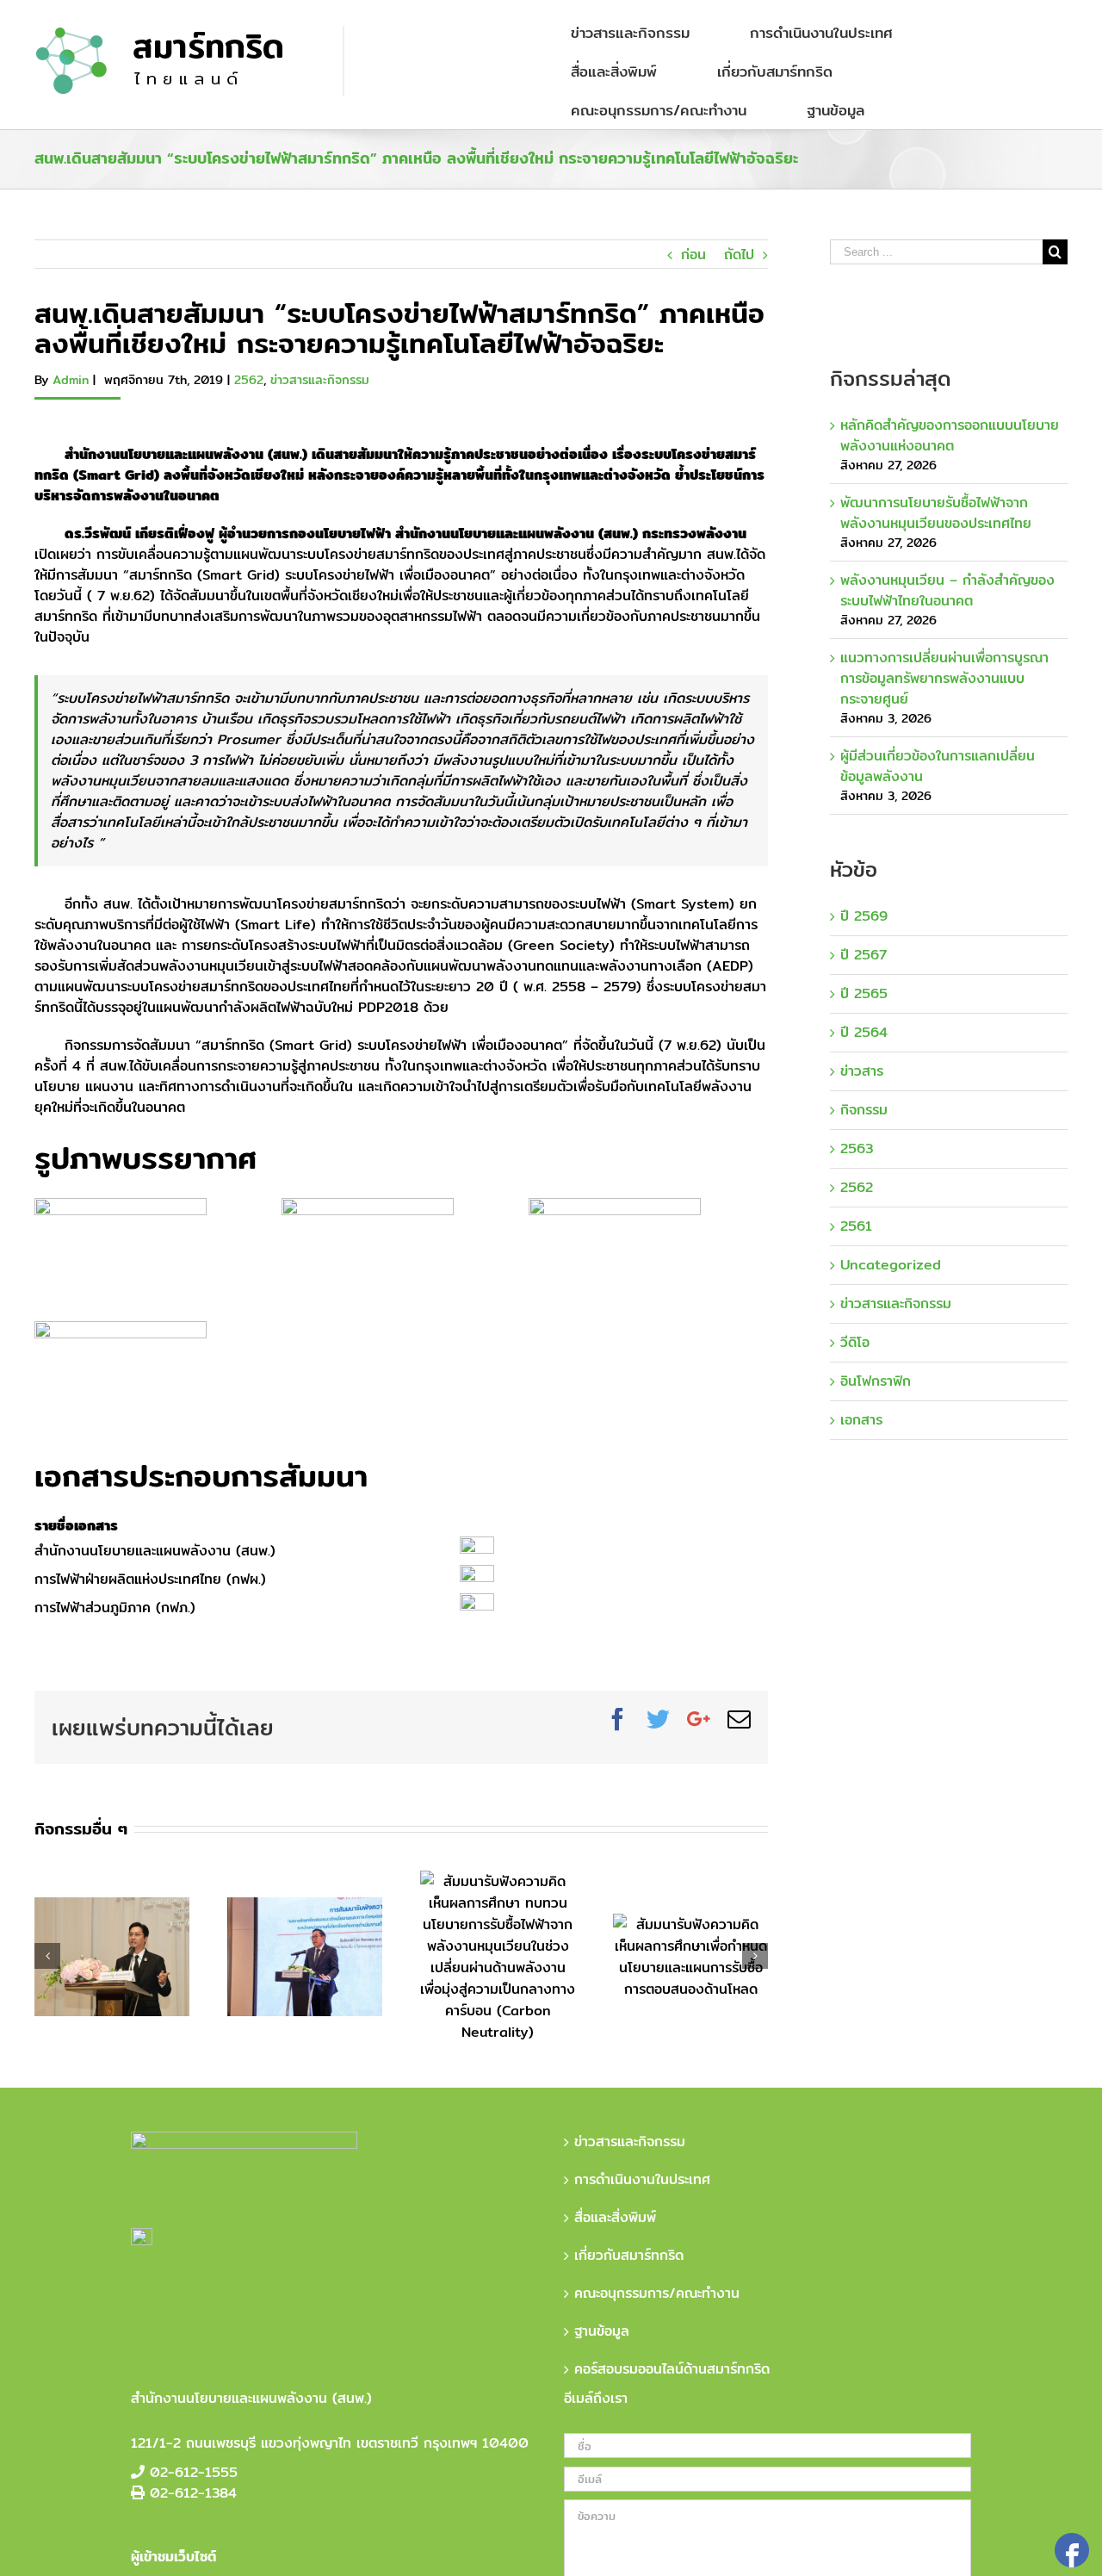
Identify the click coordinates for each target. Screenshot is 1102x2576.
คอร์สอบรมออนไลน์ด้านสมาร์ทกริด (672, 2369)
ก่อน (693, 254)
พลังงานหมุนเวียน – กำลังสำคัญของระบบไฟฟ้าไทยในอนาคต (947, 590)
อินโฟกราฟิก (876, 1381)
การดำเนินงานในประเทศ (642, 2180)
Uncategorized (891, 1265)
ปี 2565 (864, 994)
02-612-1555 (194, 2472)
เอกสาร (861, 1420)
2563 (857, 1149)
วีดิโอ (855, 1343)
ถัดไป (739, 254)
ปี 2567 (864, 955)
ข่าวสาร (862, 1071)
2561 (856, 1226)
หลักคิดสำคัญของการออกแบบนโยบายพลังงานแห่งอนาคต (950, 435)
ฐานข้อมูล (602, 2331)
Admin (71, 380)
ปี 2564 (864, 1033)
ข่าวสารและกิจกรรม (320, 380)
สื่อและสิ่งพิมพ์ (615, 2218)
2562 (249, 380)
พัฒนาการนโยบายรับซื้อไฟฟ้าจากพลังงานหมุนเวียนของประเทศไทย (936, 513)
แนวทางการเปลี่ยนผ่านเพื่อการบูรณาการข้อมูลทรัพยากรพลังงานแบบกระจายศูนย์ (944, 678)
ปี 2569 (864, 916)
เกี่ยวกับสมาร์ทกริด (629, 2256)
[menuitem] (641, 32)
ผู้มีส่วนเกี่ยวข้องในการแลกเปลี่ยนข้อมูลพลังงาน (938, 766)
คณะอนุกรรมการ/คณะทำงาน (657, 2294)
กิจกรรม (864, 1110)
